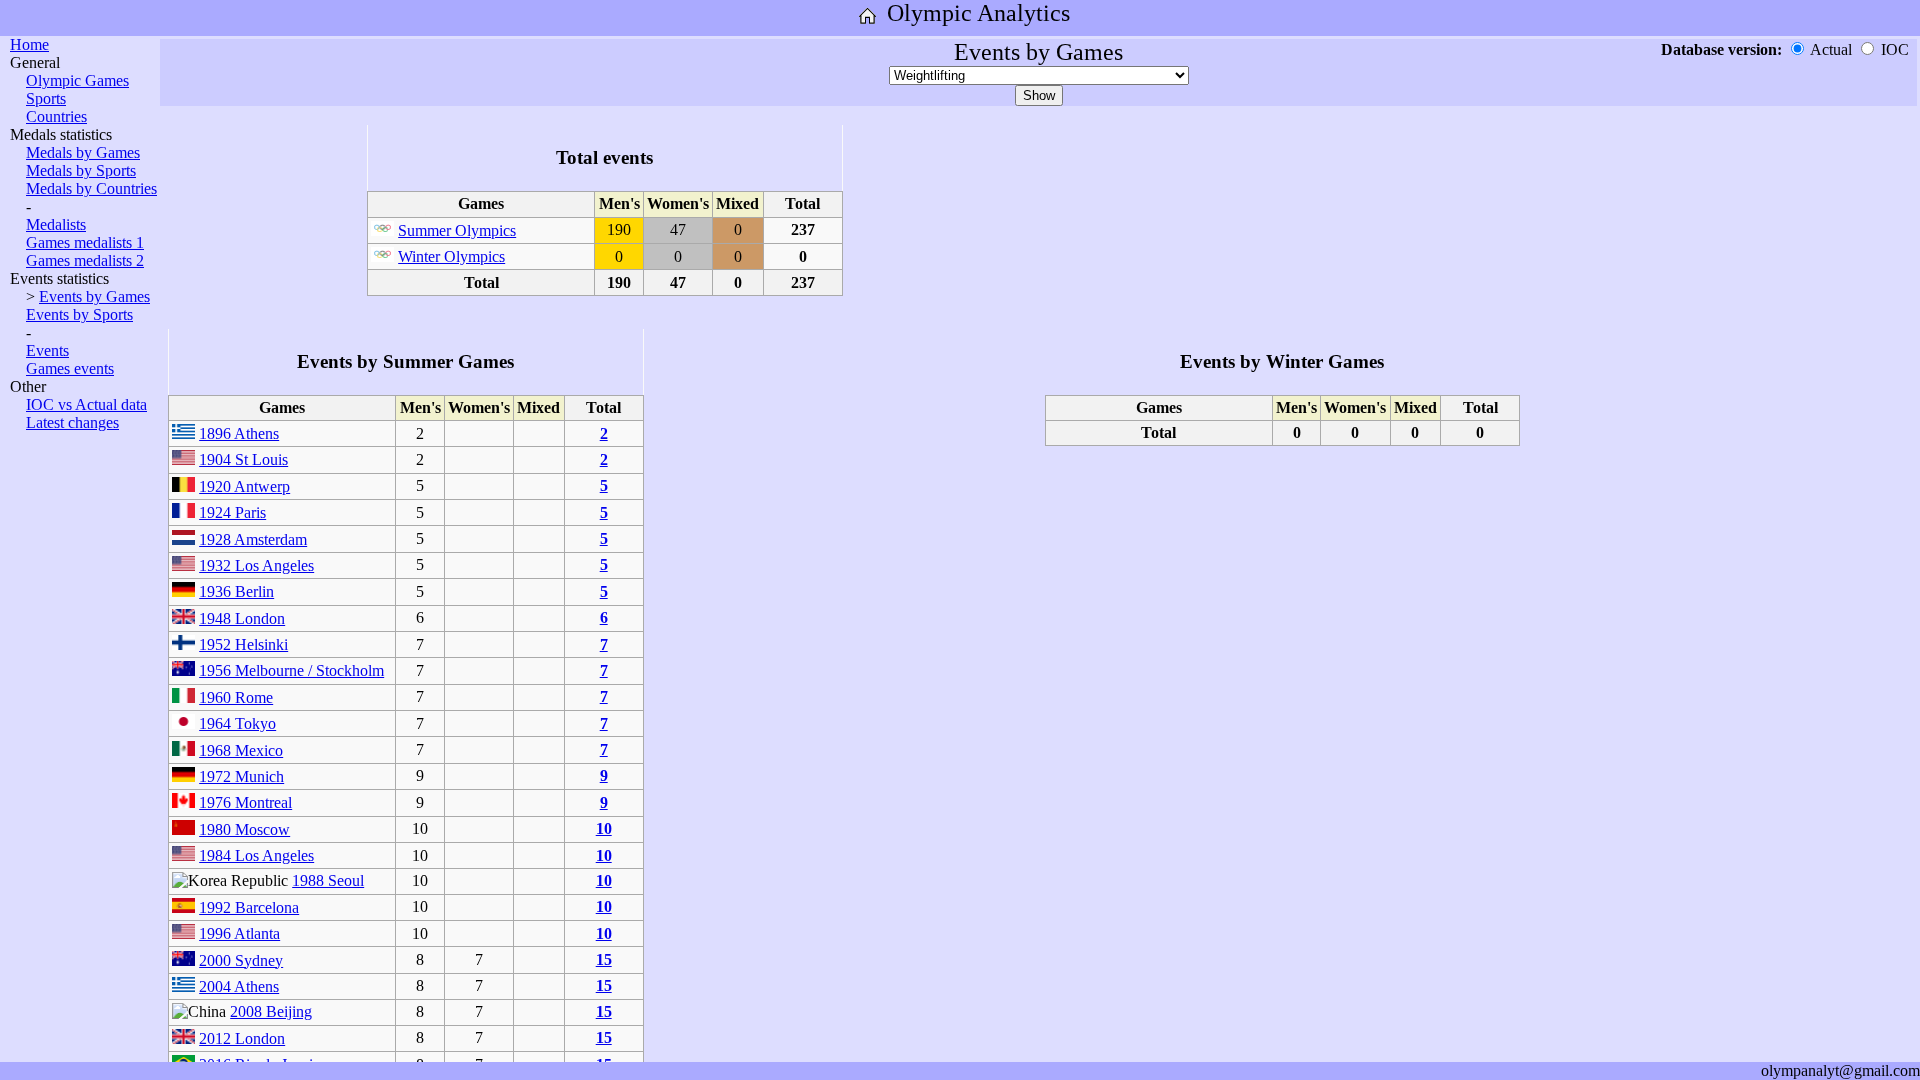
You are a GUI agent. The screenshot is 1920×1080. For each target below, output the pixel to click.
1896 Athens (239, 433)
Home (29, 44)
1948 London (242, 618)
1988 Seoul (328, 880)
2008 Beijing (271, 1011)
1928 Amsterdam (253, 539)
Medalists (56, 224)
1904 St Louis (243, 459)
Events (47, 350)
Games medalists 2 (85, 260)
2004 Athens (239, 986)
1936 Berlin (236, 591)
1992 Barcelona (249, 907)
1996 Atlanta (239, 933)
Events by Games (94, 296)
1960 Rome (236, 697)
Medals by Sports (81, 170)
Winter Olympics (451, 256)
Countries (56, 116)
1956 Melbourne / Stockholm (291, 670)
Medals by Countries (91, 188)
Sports (46, 98)
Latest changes (72, 422)
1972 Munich (241, 776)
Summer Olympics (457, 230)
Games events (70, 368)
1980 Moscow (244, 829)
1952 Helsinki (243, 644)
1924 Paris (232, 512)
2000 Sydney (241, 960)
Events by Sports (79, 314)
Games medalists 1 (85, 242)
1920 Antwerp (244, 486)
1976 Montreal (245, 802)
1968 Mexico (241, 750)
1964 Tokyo (237, 723)
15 (604, 959)
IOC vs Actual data (86, 404)
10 (604, 828)
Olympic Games (77, 80)
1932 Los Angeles (256, 565)
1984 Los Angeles (256, 855)
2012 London (242, 1038)
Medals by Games (83, 152)
